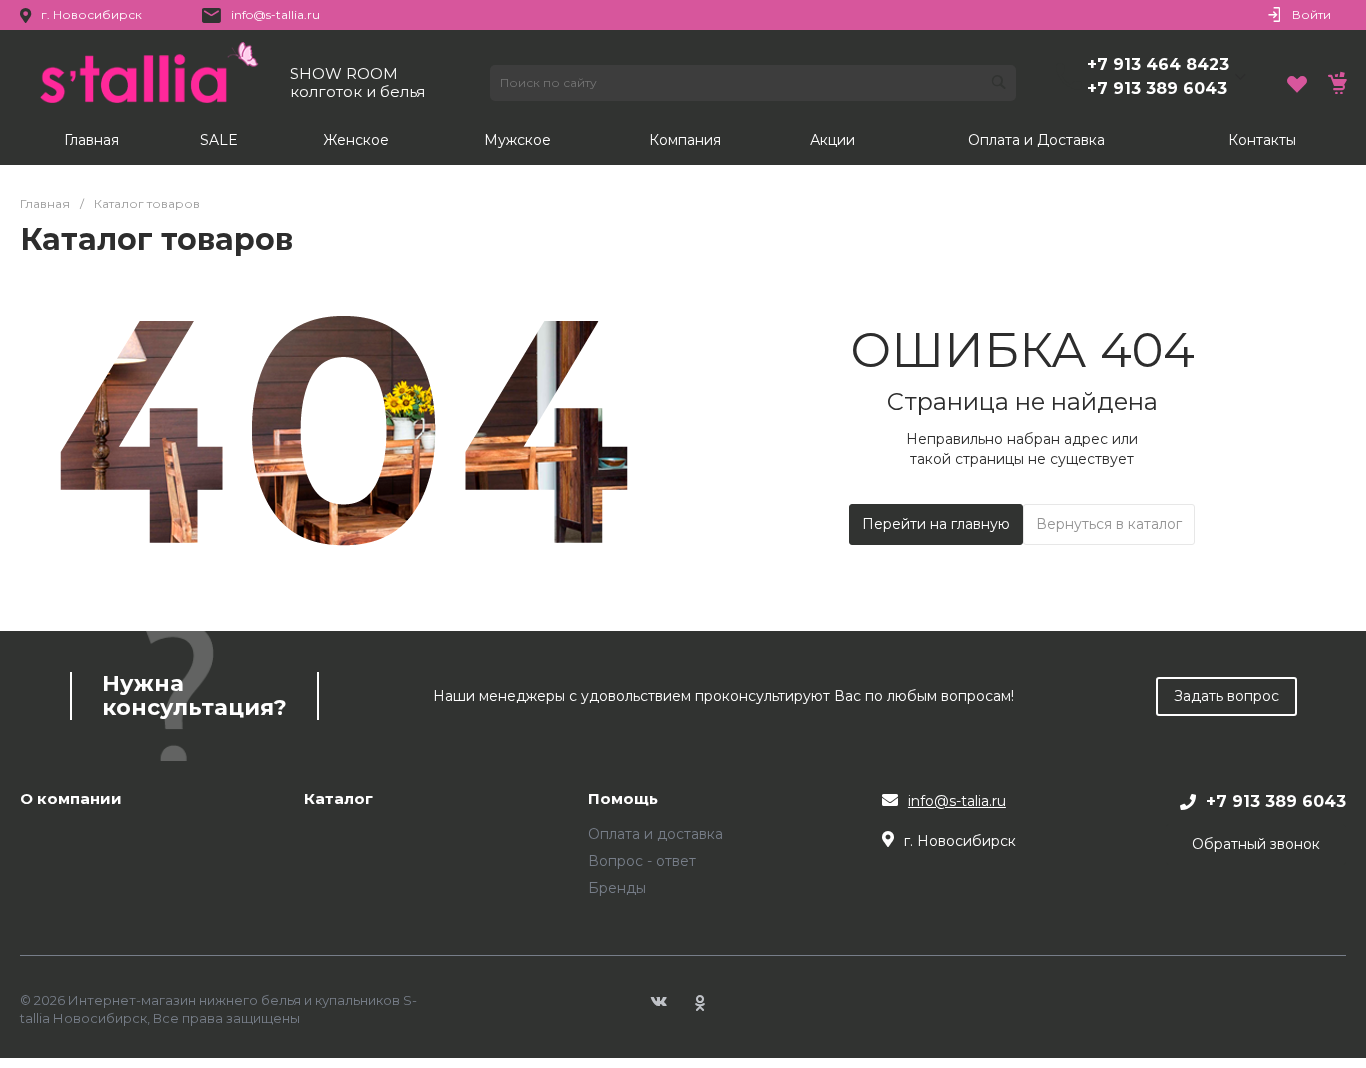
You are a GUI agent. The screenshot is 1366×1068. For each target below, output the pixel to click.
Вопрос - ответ (642, 861)
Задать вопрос (1226, 696)
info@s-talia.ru (957, 801)
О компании (71, 799)
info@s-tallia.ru (275, 14)
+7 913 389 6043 (1157, 88)
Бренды (617, 888)
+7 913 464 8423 (1158, 64)
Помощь (623, 799)
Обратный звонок (1256, 844)
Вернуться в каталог (1109, 524)
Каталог (338, 799)
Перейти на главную (936, 524)
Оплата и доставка (655, 834)
